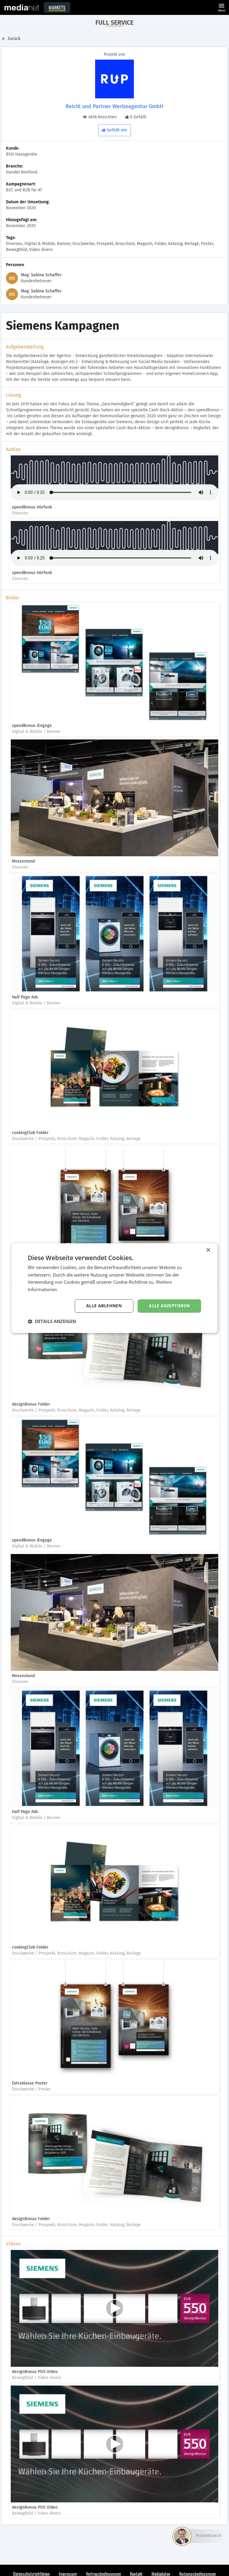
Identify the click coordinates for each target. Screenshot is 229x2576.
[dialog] (114, 1288)
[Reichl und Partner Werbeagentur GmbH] (114, 79)
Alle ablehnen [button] (104, 1306)
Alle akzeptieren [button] (169, 1306)
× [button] (208, 1250)
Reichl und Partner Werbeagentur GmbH (114, 106)
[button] (52, 1321)
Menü (222, 7)
